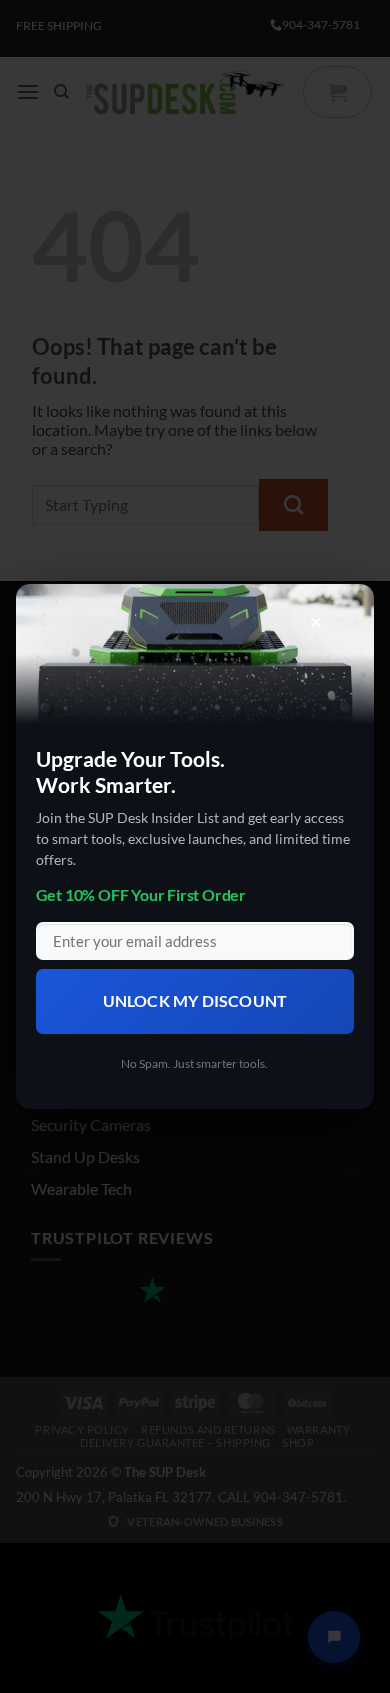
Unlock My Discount (195, 1001)
